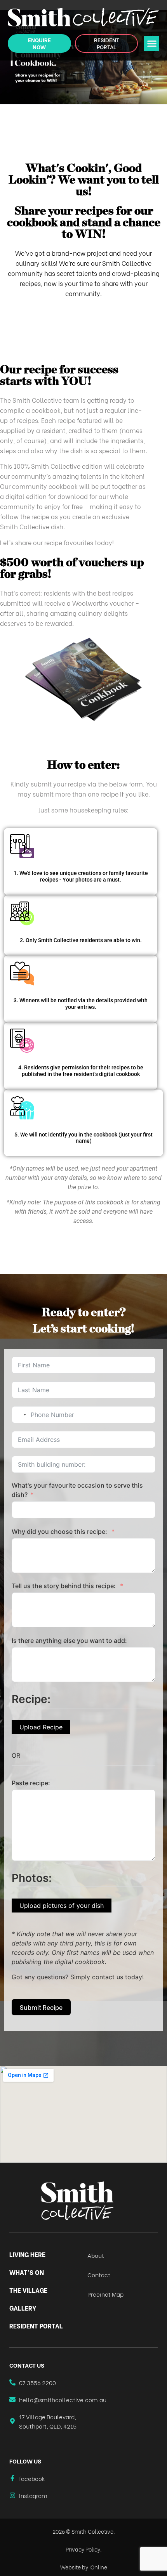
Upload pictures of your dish (62, 1906)
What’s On (27, 2272)
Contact (99, 2275)
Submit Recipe (41, 2007)
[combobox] (20, 1415)
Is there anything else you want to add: (69, 1641)
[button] (152, 43)
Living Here (27, 2254)
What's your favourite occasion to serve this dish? (77, 1490)
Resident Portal (36, 2326)
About (96, 2255)
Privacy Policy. (84, 2549)
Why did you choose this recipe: (60, 1531)
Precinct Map (105, 2294)
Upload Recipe (41, 1727)
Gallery (23, 2308)
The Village (28, 2290)
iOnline (98, 2567)
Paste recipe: (31, 1783)
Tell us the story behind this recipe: (64, 1586)
